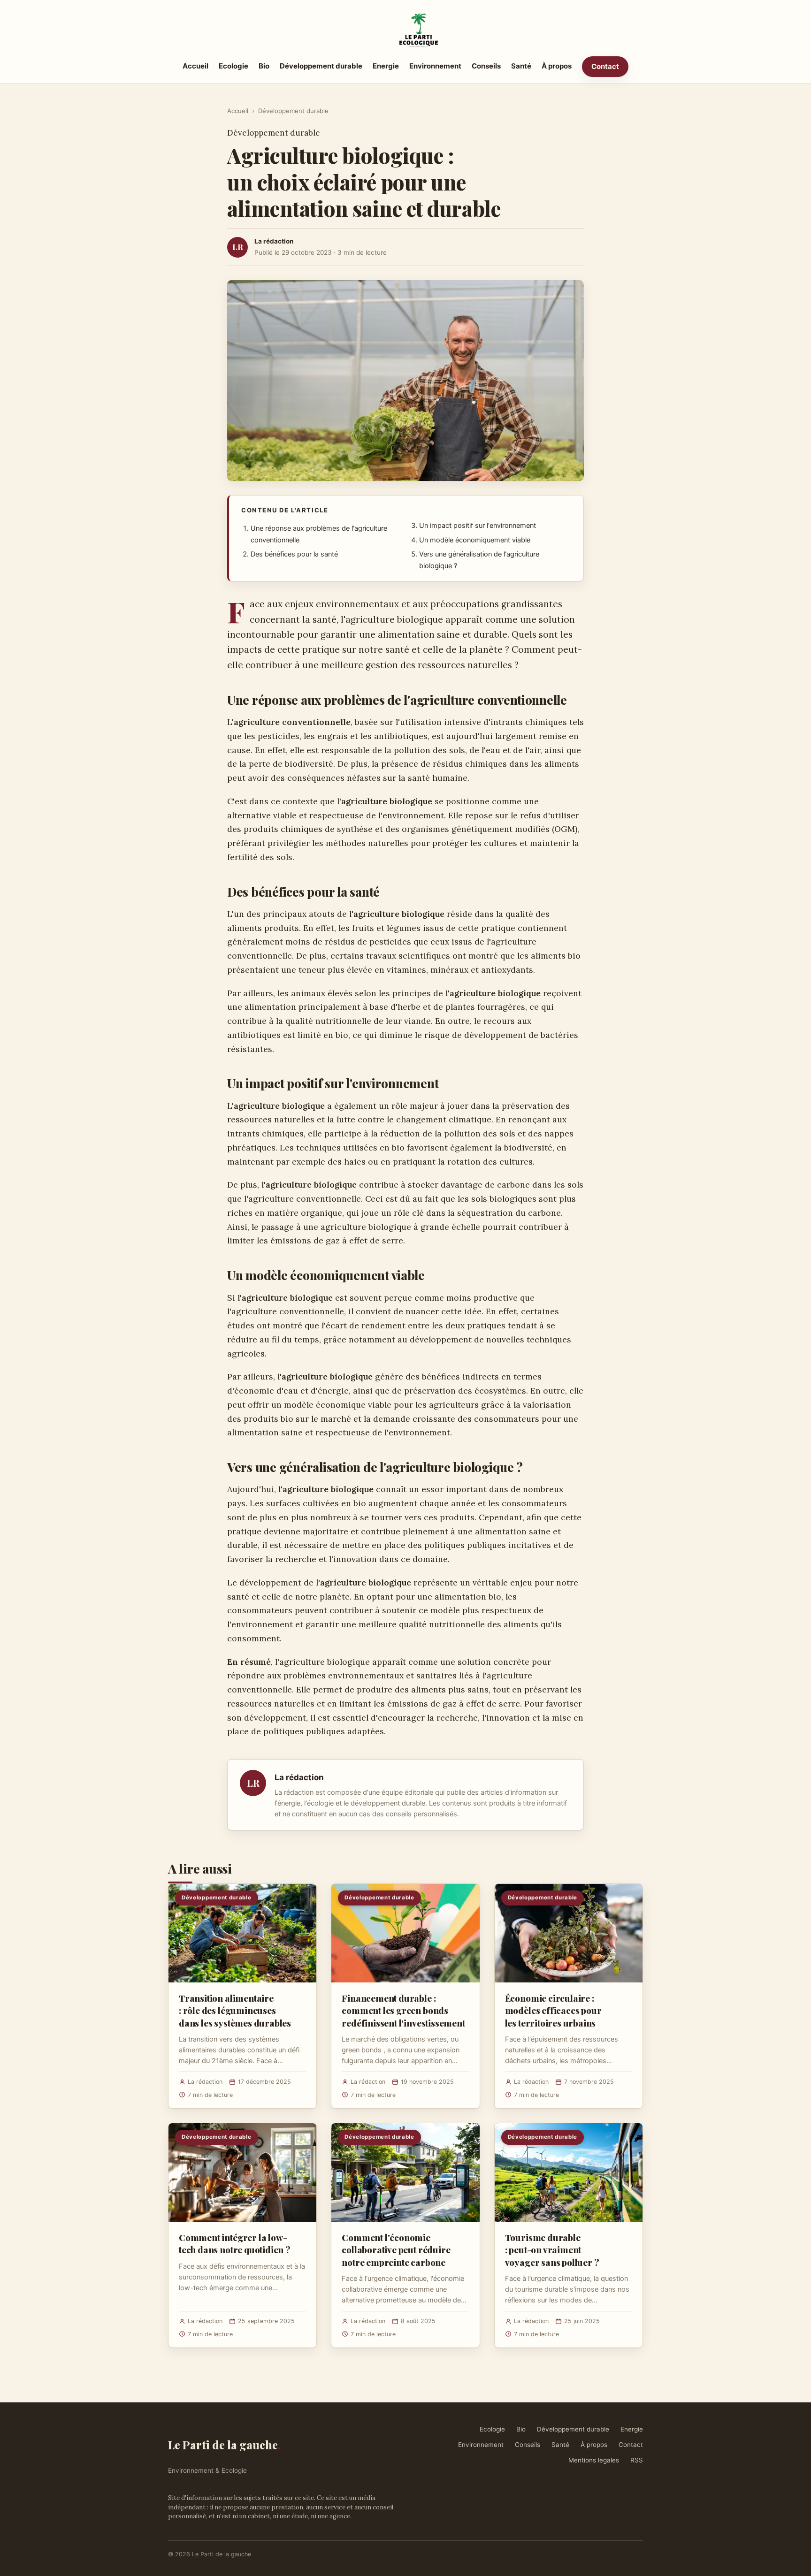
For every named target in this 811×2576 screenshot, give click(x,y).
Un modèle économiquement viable (475, 540)
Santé (521, 66)
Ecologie (233, 66)
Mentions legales (594, 2460)
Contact (605, 66)
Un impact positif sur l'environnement (478, 526)
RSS (637, 2460)
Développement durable (321, 66)
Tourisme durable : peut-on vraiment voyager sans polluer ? (552, 2249)
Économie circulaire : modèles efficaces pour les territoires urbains (553, 2010)
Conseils (486, 66)
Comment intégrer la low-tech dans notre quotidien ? (235, 2243)
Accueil (195, 66)
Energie (386, 66)
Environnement (435, 66)
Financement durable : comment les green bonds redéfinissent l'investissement (403, 2010)
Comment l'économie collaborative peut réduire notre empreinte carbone (396, 2249)
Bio (264, 66)
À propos (557, 66)
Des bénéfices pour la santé (294, 554)
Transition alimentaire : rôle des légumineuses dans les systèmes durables (235, 2010)
